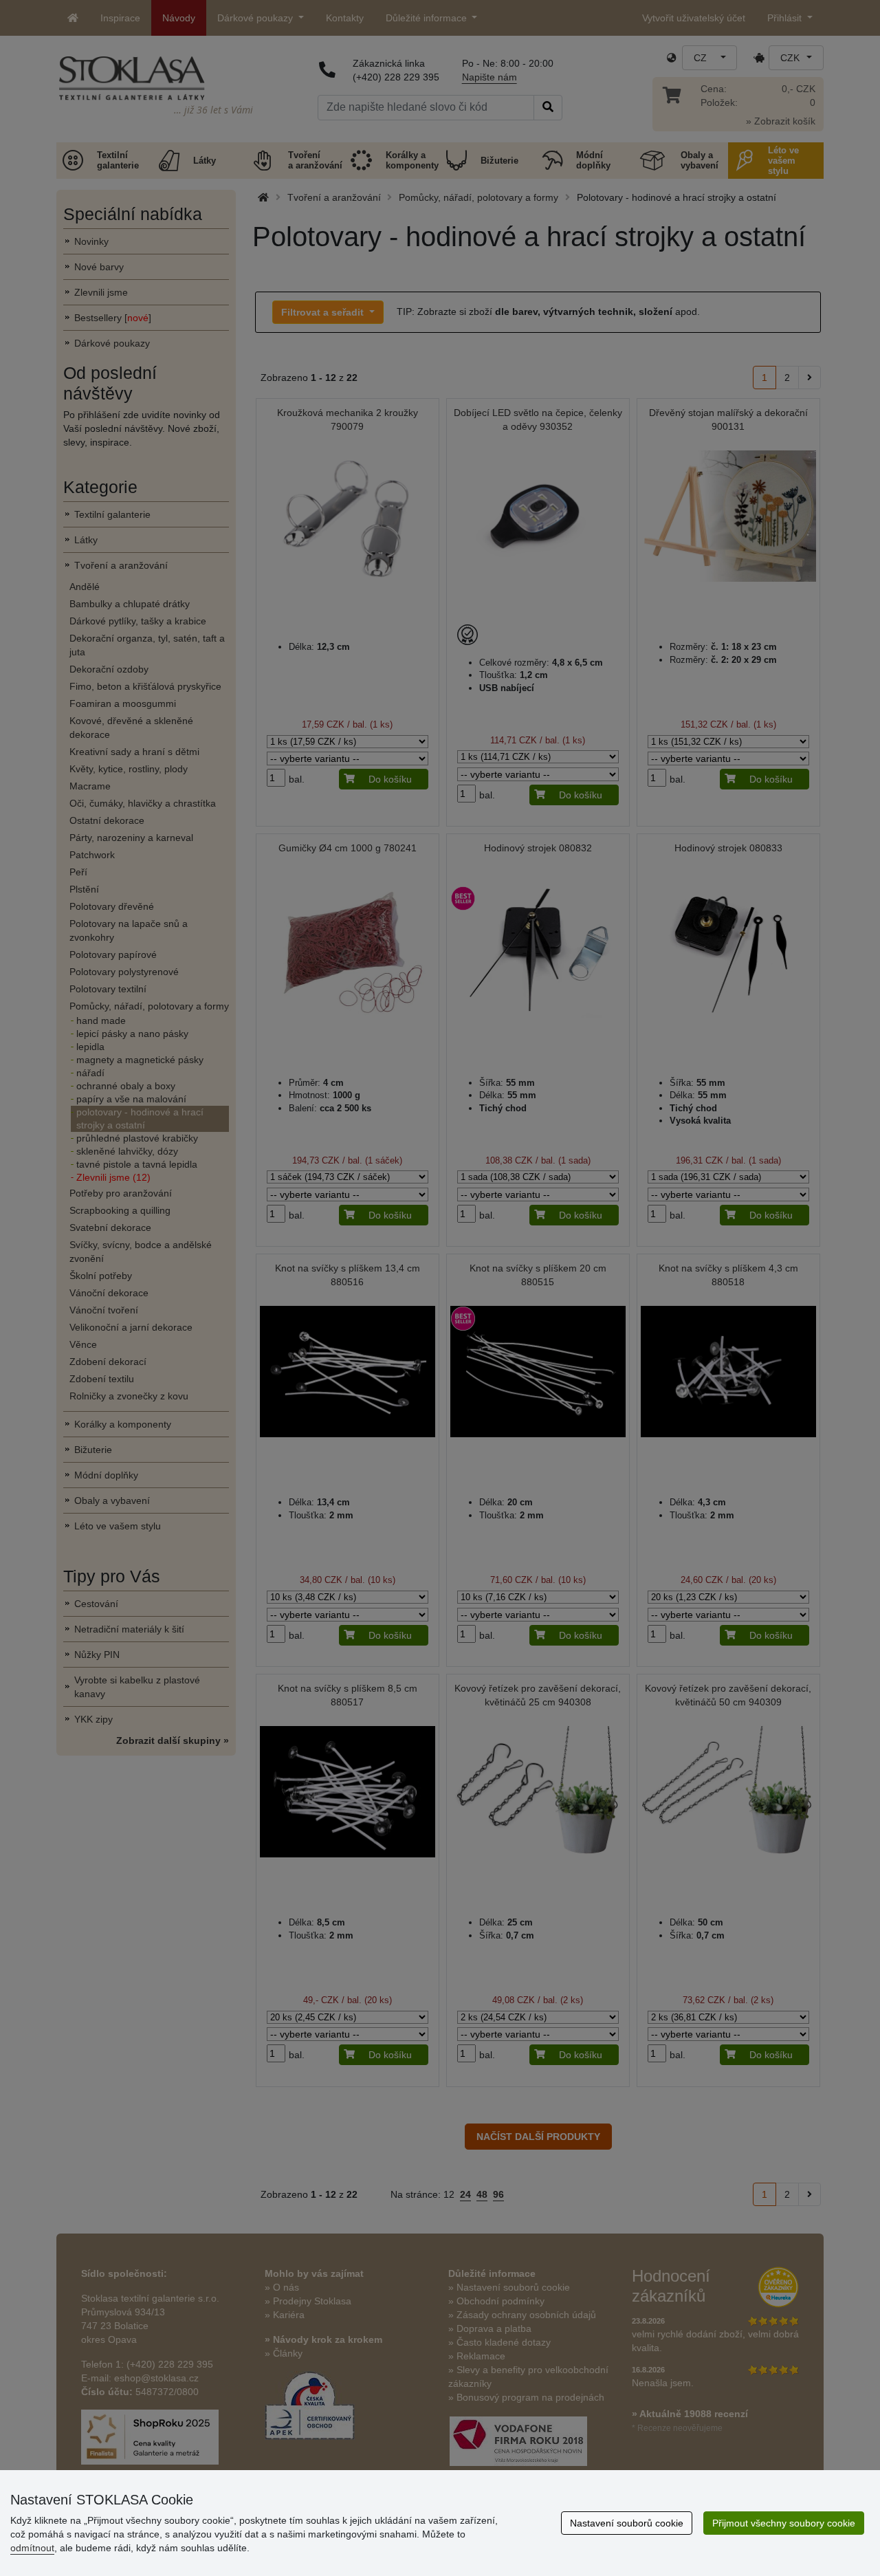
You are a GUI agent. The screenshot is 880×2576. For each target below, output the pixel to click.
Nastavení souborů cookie (627, 2523)
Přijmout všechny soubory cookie (784, 2523)
